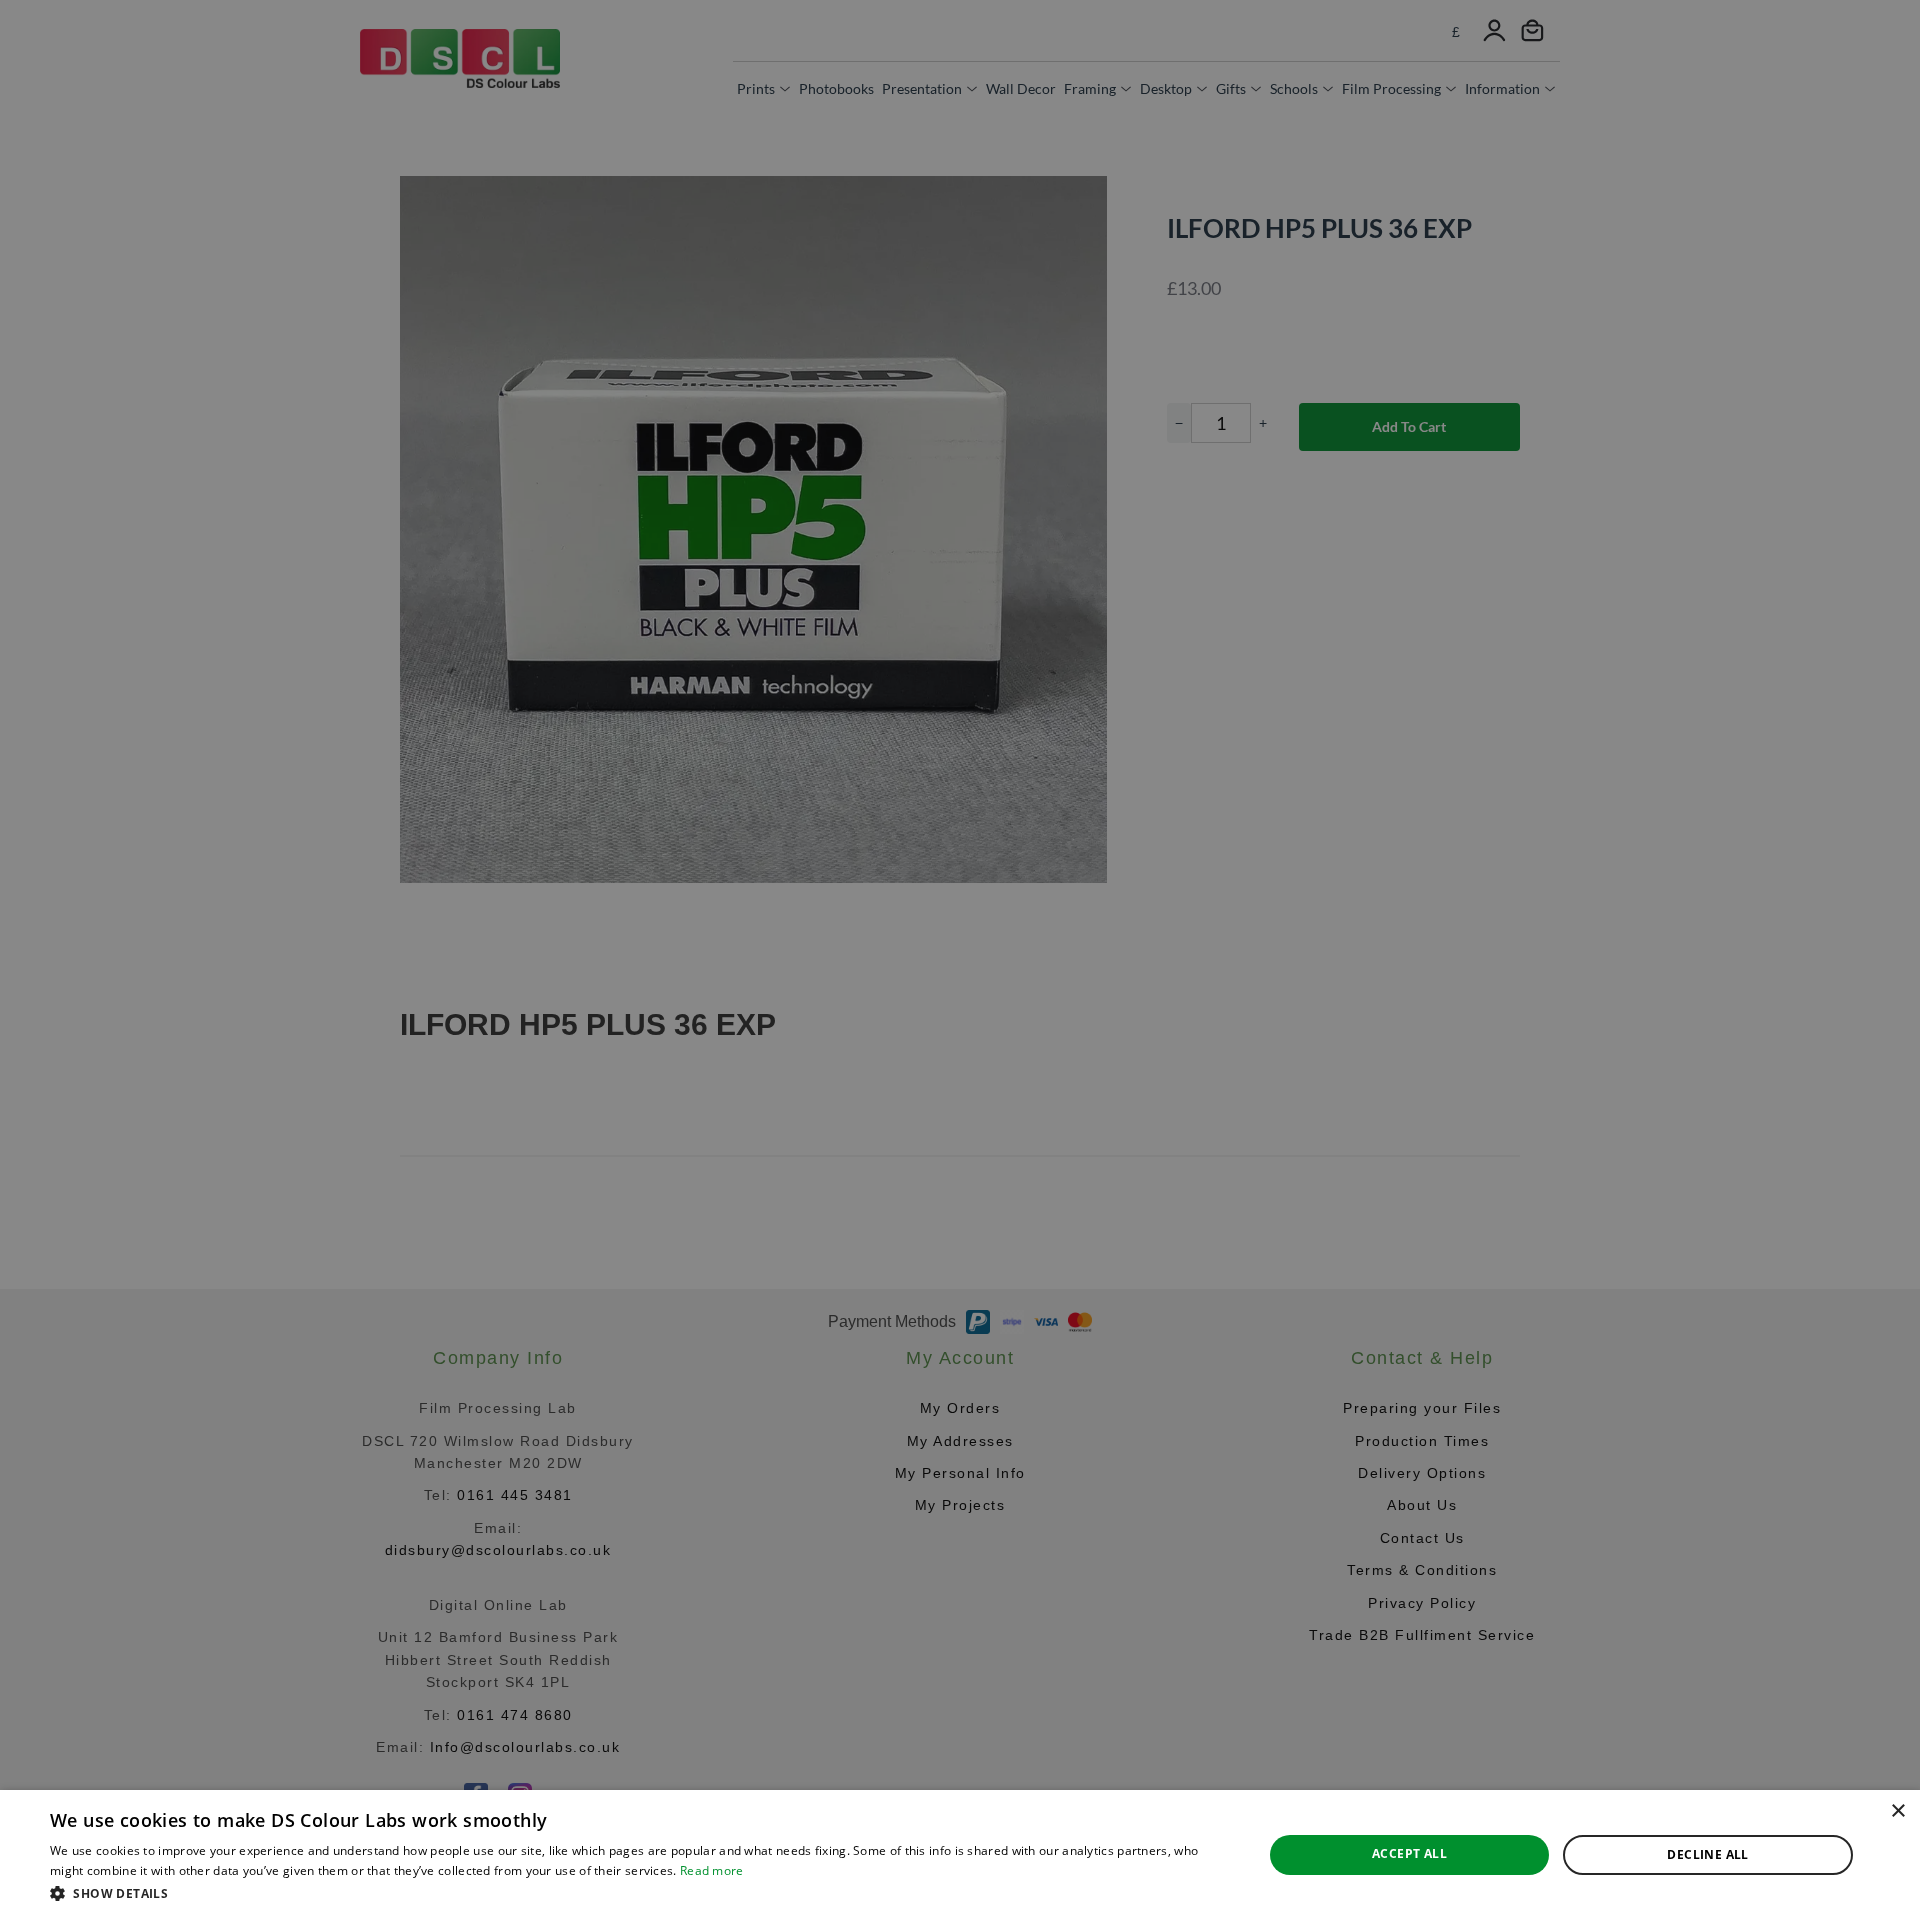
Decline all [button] (1707, 1854)
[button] (638, 1893)
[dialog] (960, 1855)
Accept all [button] (1409, 1853)
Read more (712, 1870)
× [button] (1897, 1811)
